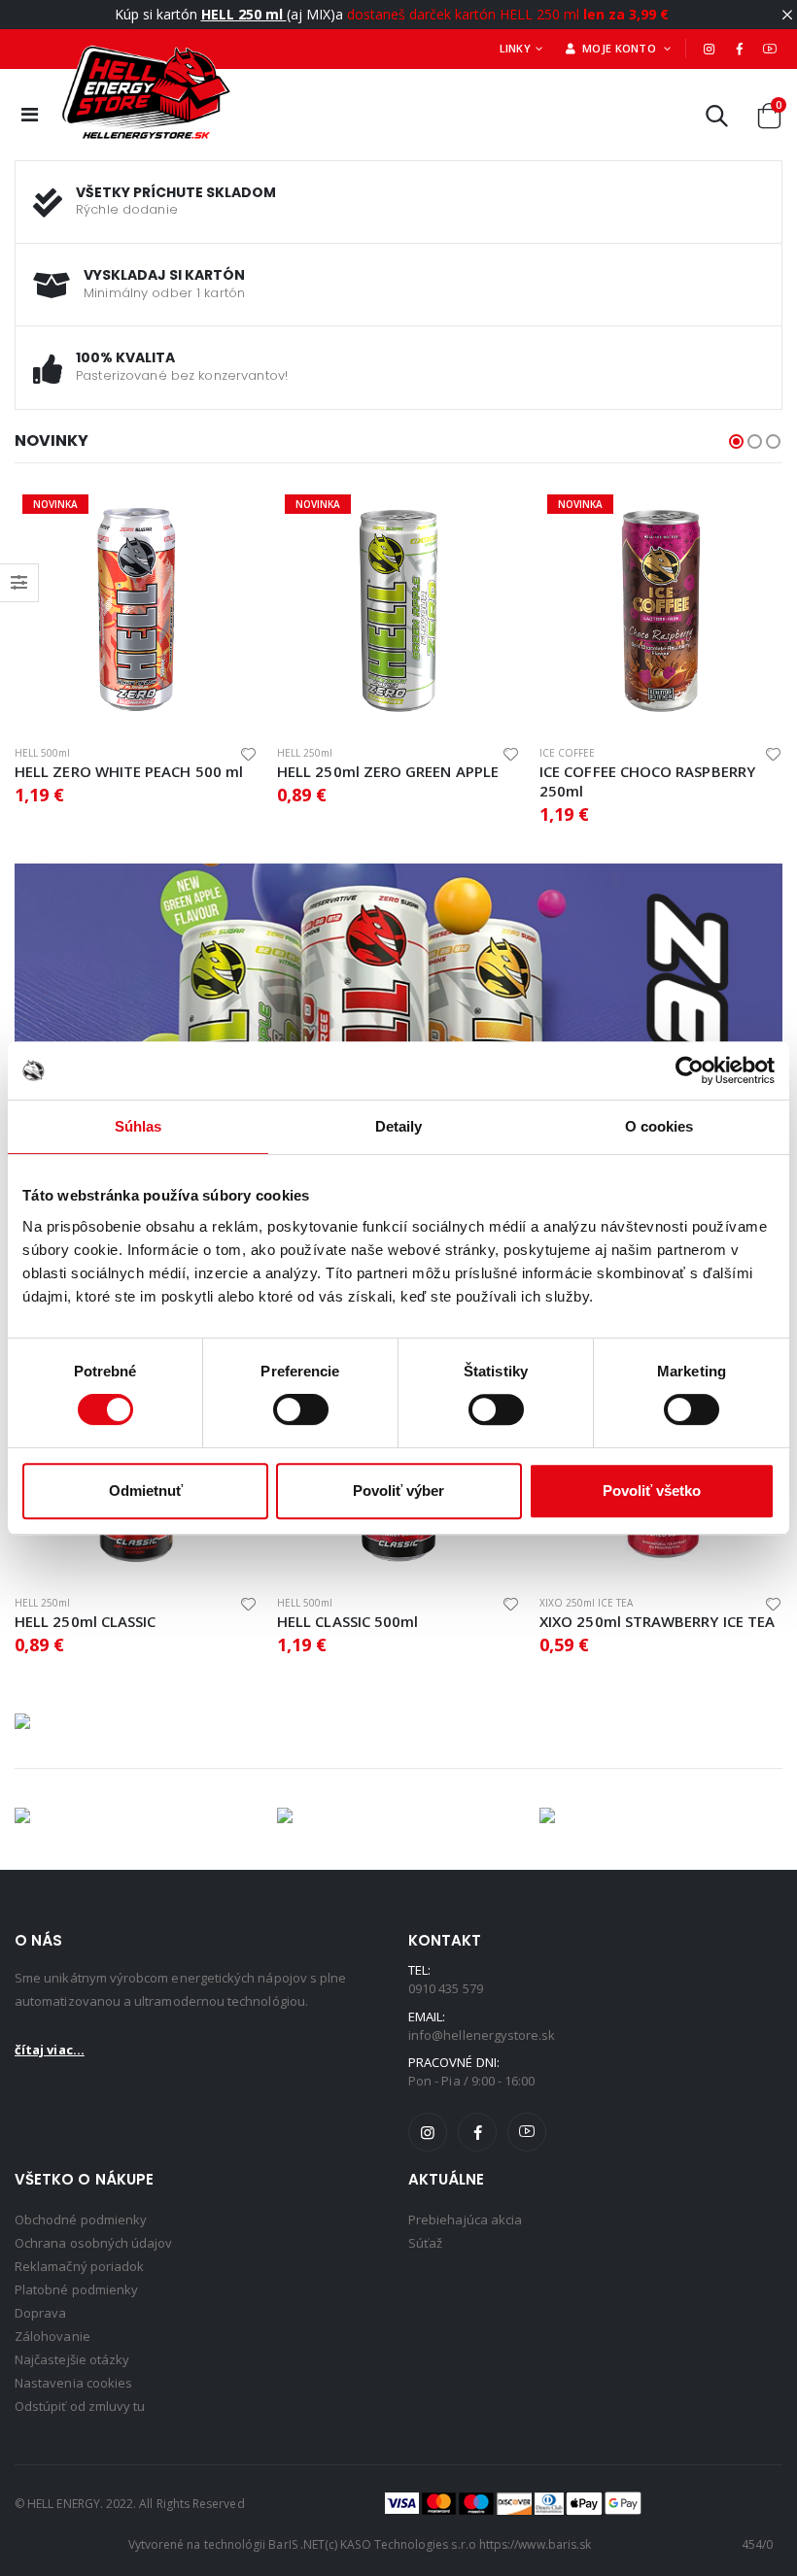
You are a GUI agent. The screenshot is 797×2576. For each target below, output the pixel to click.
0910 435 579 (446, 1988)
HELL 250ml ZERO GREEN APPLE (388, 771)
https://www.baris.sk (535, 2544)
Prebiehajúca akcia (465, 2220)
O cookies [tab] (659, 1126)
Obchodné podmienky (81, 2220)
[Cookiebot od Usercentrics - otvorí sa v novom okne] (690, 1070)
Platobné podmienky (76, 2289)
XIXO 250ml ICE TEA (586, 1603)
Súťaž (425, 2243)
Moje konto (618, 48)
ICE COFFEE (567, 753)
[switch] (301, 1409)
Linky (515, 48)
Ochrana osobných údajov (94, 2243)
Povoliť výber (398, 1491)
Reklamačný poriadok (79, 2266)
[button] (717, 120)
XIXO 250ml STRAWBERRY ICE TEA (657, 1621)
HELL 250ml (305, 753)
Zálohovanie (52, 2336)
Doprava (40, 2313)
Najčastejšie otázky (72, 2359)
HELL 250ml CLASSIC (85, 1621)
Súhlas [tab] (139, 1126)
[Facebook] (740, 49)
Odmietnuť (146, 1491)
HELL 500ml (42, 753)
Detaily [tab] (399, 1126)
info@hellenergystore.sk (482, 2035)
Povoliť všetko (652, 1491)
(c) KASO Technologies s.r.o (400, 2544)
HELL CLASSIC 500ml (347, 1621)
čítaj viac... (50, 2050)
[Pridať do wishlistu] (248, 753)
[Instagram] (709, 49)
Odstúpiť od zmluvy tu (80, 2406)
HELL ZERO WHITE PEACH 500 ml (129, 771)
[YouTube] (770, 49)
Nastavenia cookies (73, 2383)
